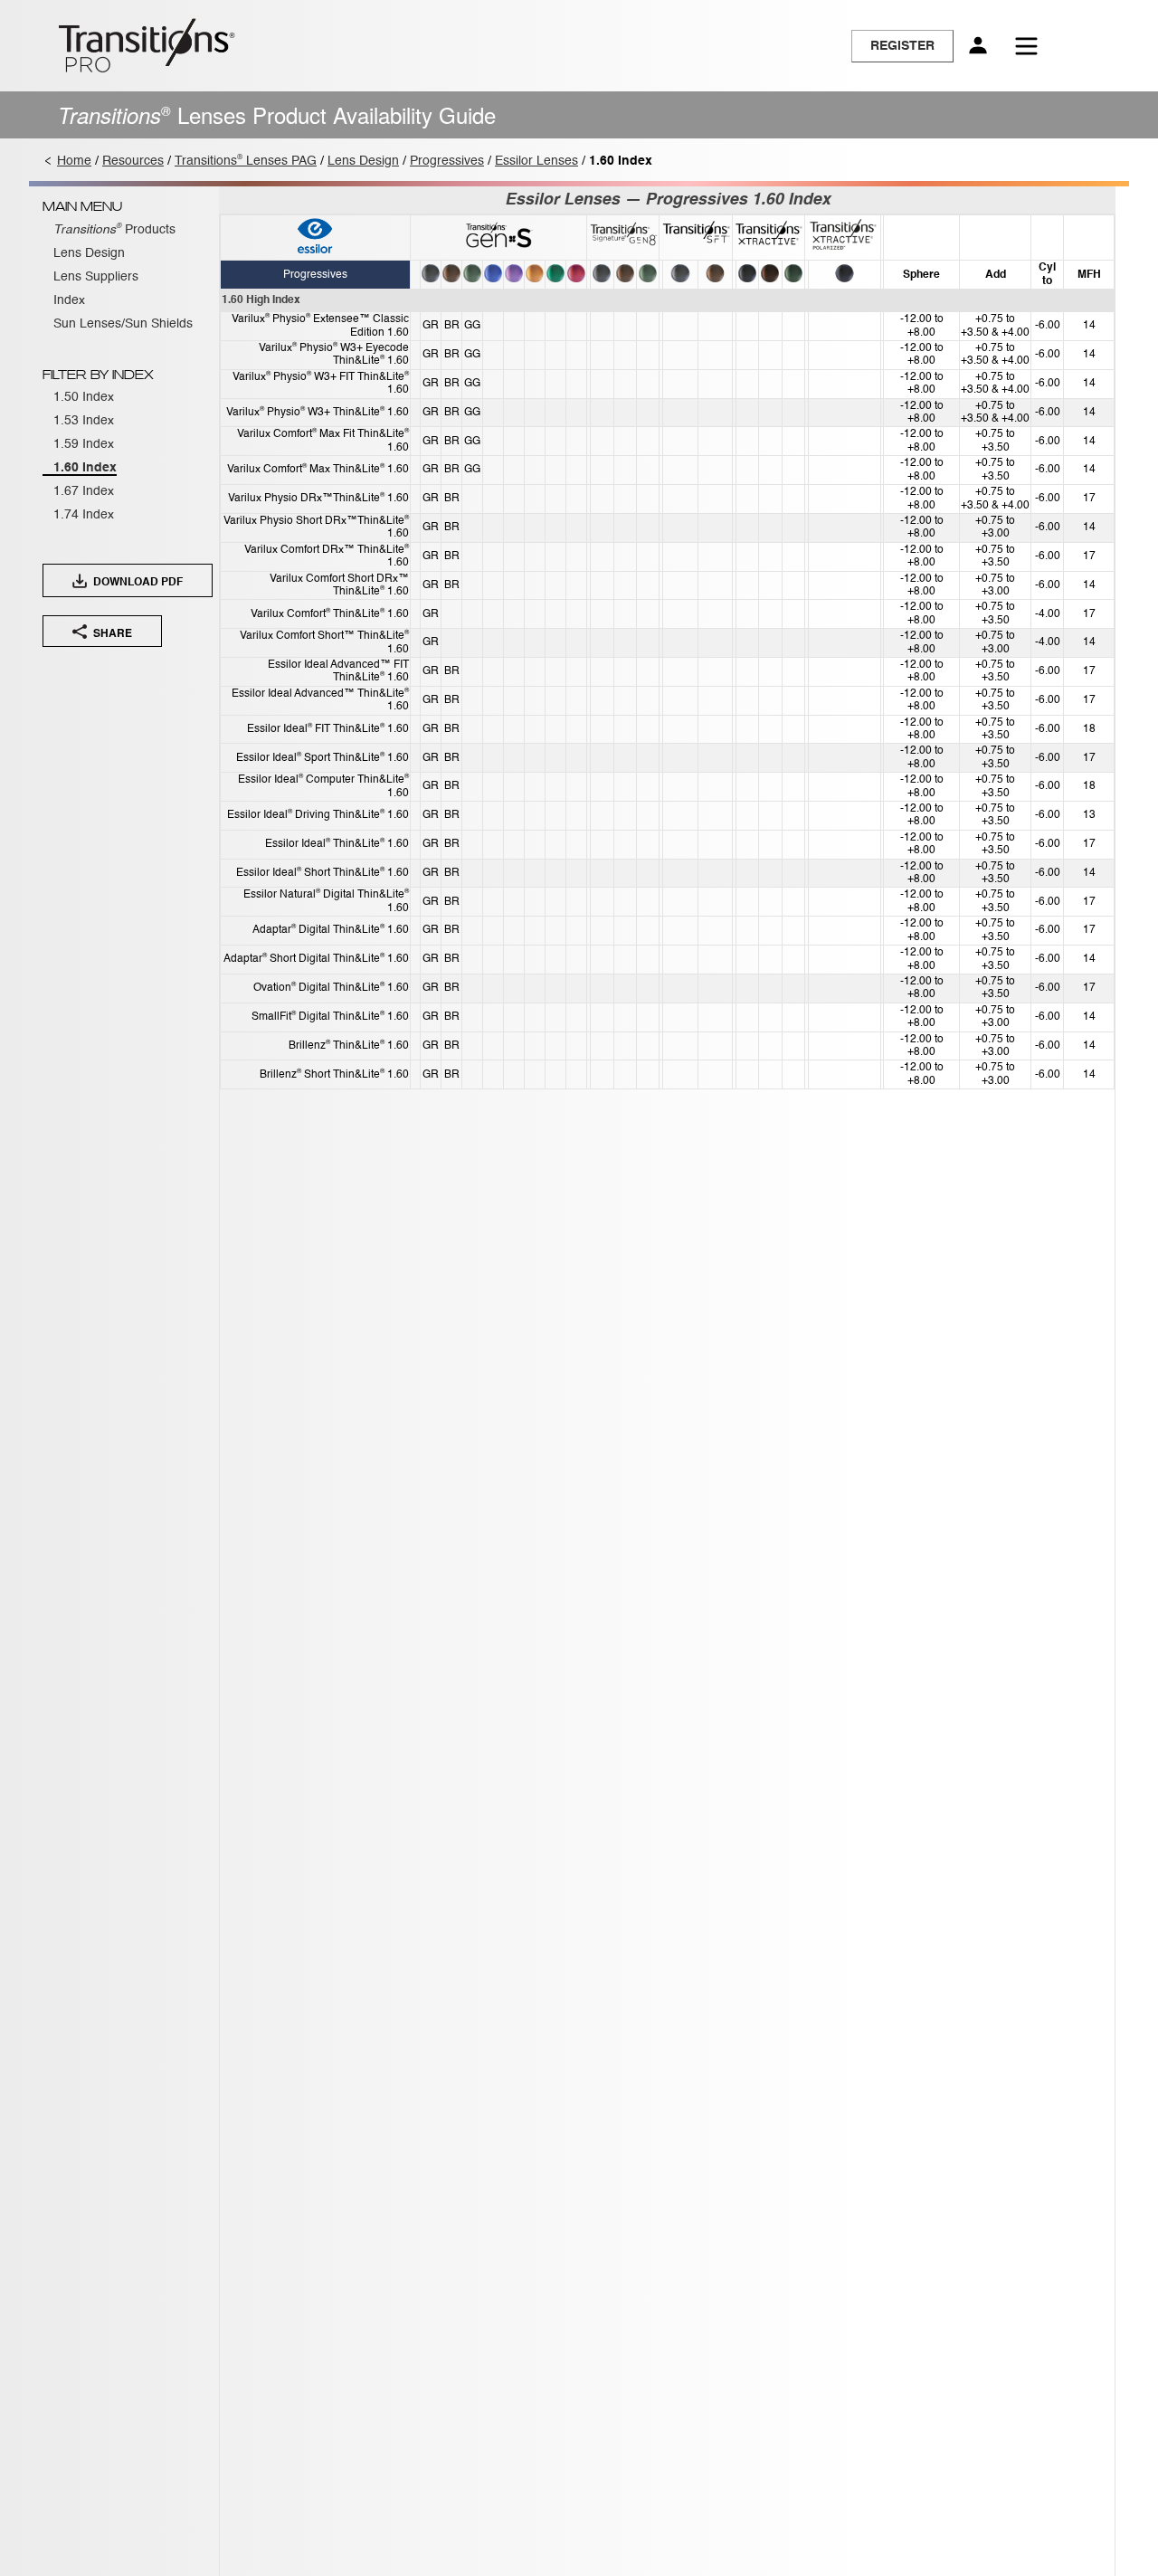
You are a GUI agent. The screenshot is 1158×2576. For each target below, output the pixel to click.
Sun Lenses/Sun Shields (123, 324)
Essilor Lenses (536, 161)
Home (74, 161)
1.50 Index (84, 397)
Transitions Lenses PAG (246, 161)
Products (114, 230)
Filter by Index (98, 375)
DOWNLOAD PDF (137, 583)
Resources (133, 161)
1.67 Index (84, 491)
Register (902, 46)
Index (69, 300)
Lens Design (363, 161)
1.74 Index (84, 515)
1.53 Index (84, 421)
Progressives (447, 161)
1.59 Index (84, 444)
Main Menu (82, 207)
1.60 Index (85, 468)
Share (111, 632)
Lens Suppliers (96, 277)
